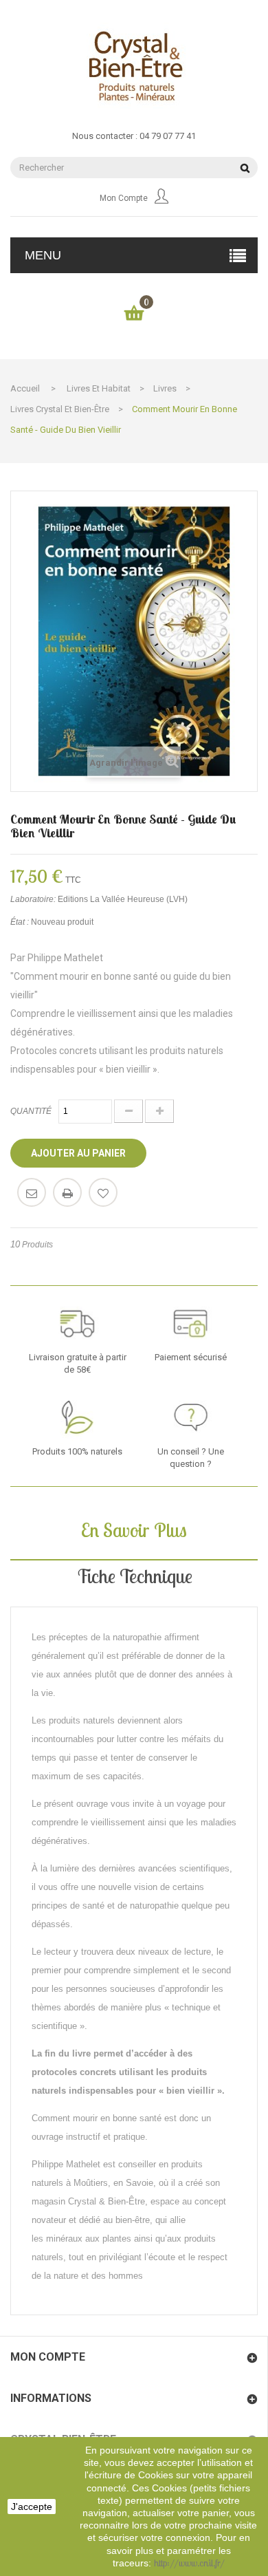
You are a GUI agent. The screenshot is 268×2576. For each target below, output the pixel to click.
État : (20, 922)
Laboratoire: (33, 899)
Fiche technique (134, 1576)
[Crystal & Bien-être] (134, 66)
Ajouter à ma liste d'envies (103, 1192)
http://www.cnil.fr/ (189, 2563)
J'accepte (32, 2507)
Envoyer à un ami (32, 1192)
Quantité (31, 1111)
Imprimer (67, 1192)
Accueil (25, 388)
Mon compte (124, 198)
